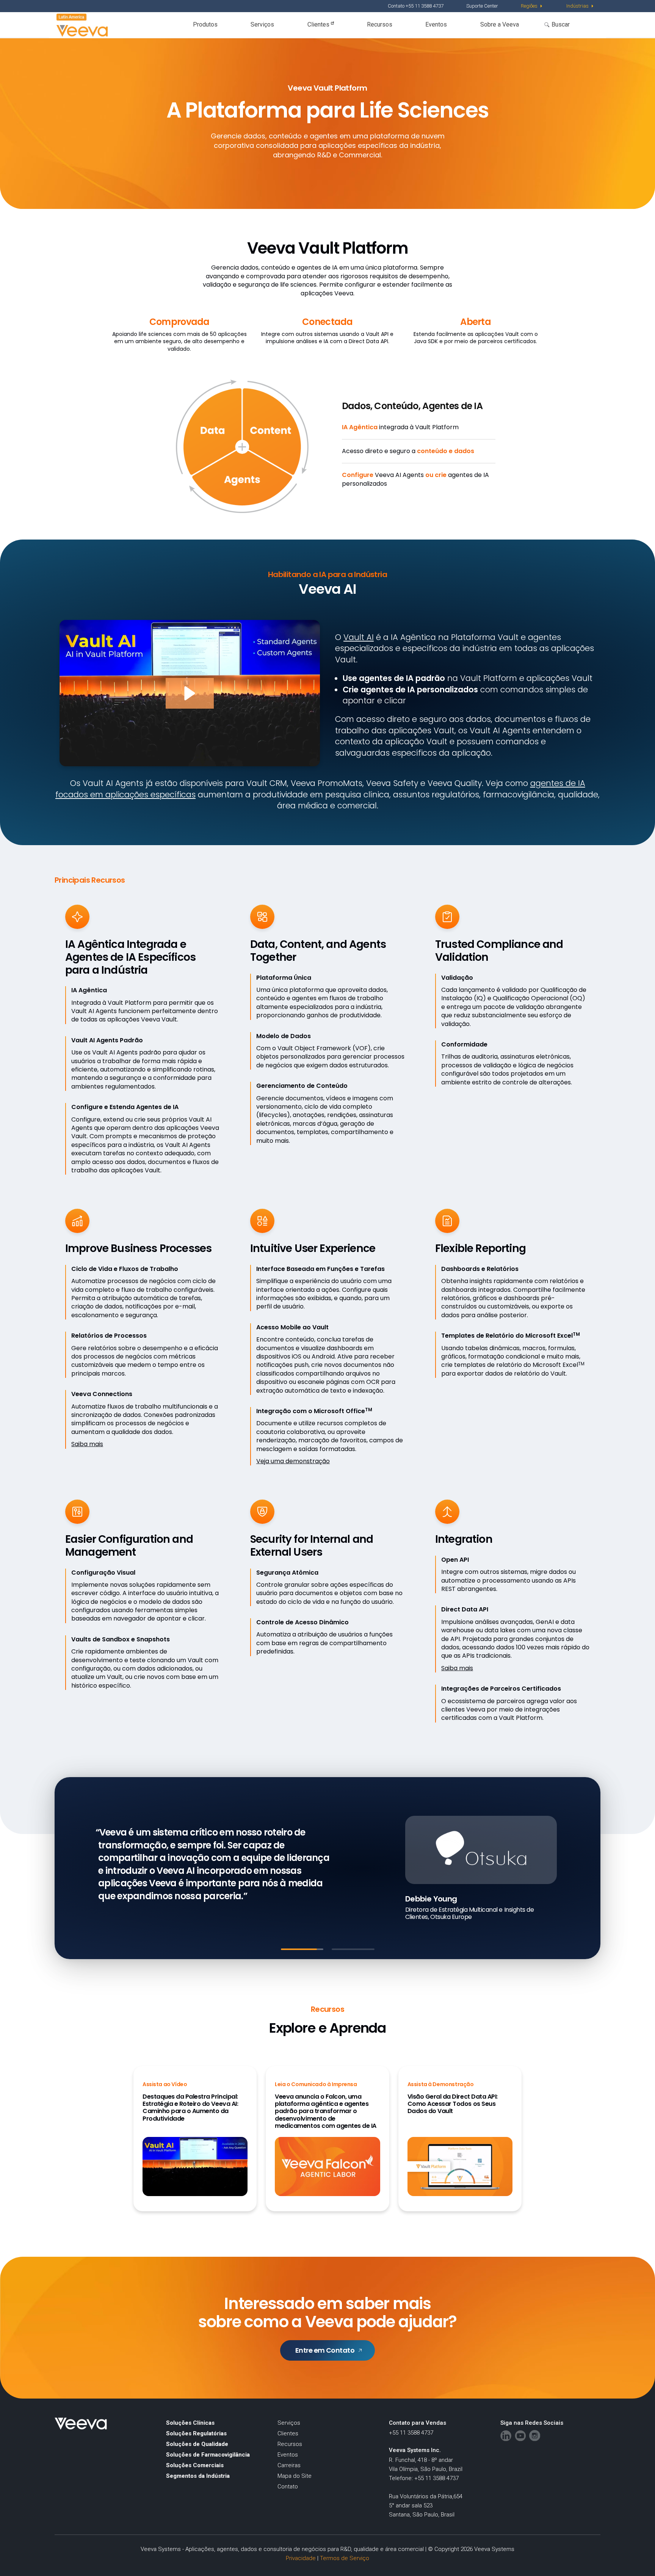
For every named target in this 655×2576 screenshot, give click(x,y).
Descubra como (141, 1897)
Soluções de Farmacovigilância (208, 2455)
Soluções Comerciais (195, 2465)
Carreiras (289, 2465)
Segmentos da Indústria (198, 2476)
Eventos (436, 24)
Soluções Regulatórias (196, 2433)
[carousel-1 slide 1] (302, 1949)
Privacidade (301, 2558)
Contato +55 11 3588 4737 (416, 6)
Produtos (205, 24)
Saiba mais (87, 1444)
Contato (288, 2487)
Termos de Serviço (345, 2558)
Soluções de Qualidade (197, 2444)
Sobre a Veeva (500, 24)
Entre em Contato (325, 2350)
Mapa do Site (295, 2476)
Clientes (319, 24)
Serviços (262, 24)
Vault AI (359, 637)
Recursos (380, 24)
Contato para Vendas (418, 2423)
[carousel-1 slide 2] (353, 1949)
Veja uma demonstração (293, 1461)
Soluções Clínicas (190, 2423)
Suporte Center (482, 6)
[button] (190, 693)
